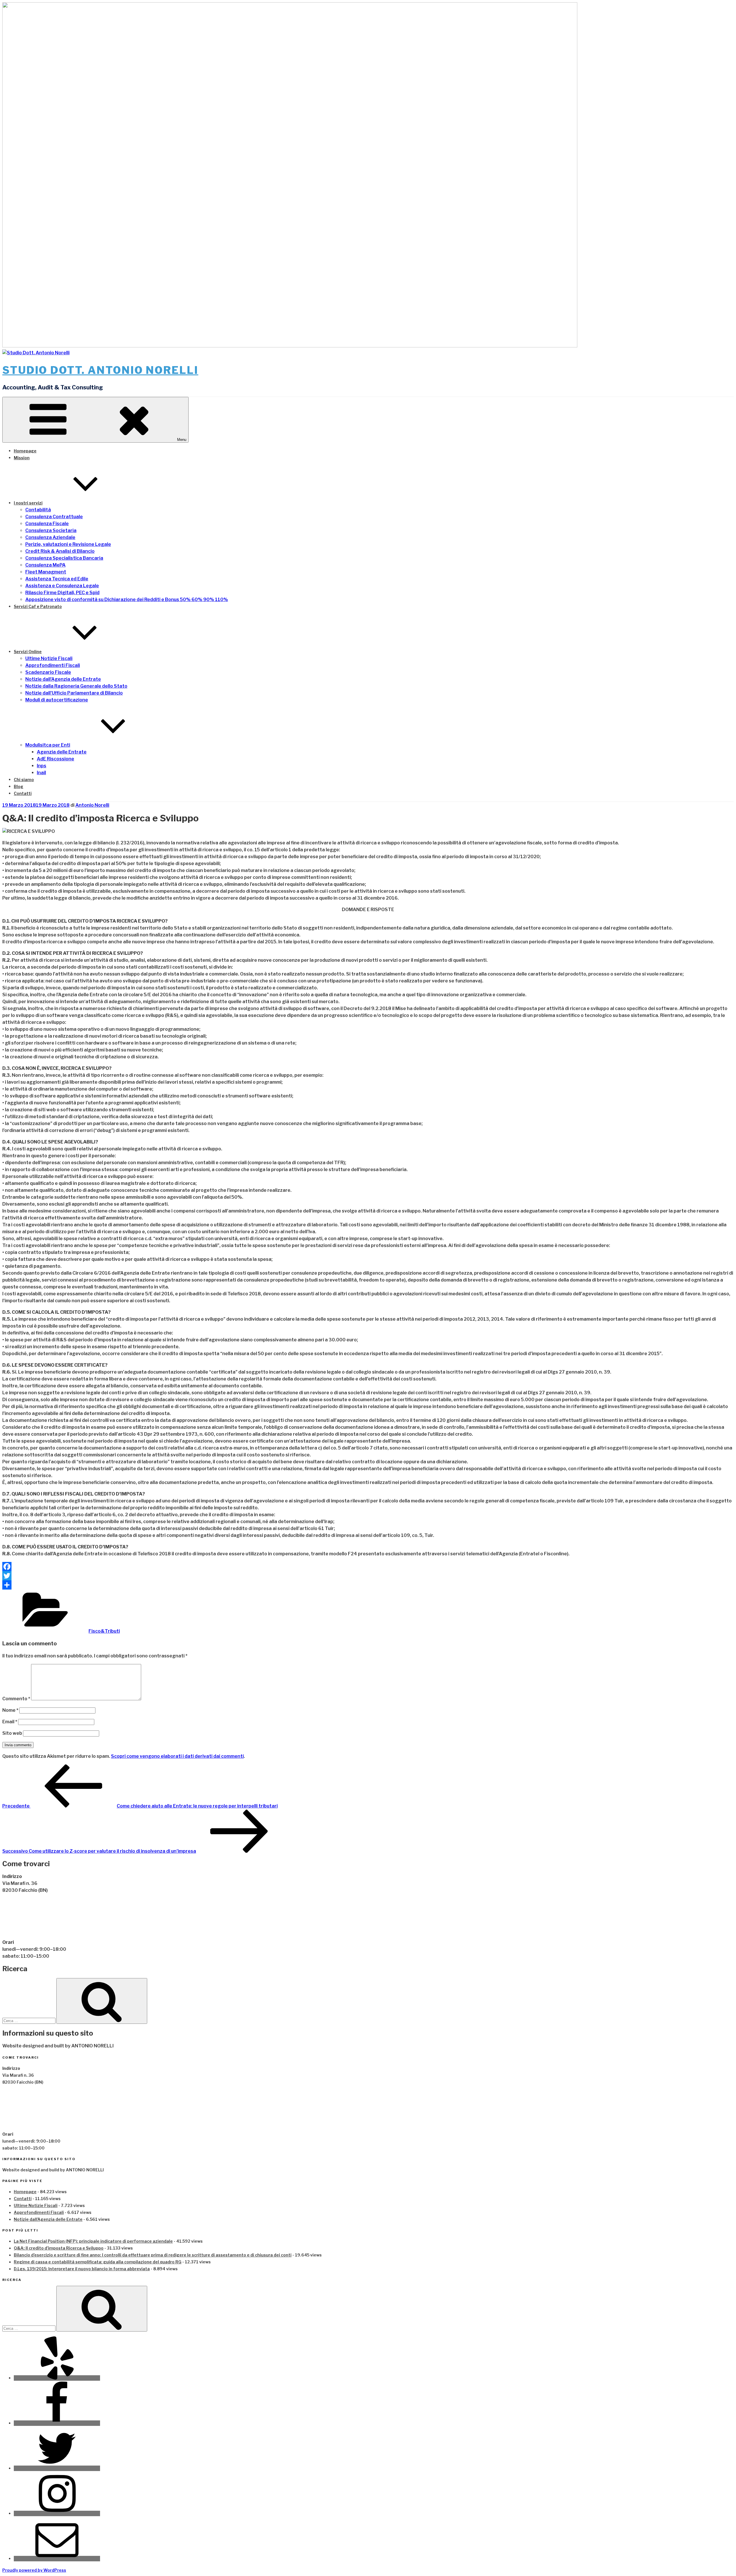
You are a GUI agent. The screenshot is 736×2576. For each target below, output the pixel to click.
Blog (19, 786)
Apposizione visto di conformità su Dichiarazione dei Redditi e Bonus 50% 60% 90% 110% (127, 599)
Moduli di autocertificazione (57, 700)
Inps (42, 766)
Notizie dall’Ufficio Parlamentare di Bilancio (74, 693)
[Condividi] (368, 1585)
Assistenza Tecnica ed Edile (57, 579)
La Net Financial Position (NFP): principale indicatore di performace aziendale (93, 2241)
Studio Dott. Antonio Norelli (100, 370)
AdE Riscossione (55, 759)
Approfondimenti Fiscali (53, 665)
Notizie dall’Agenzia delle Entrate (63, 679)
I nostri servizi (28, 503)
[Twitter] (368, 1576)
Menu (182, 440)
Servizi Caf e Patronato (38, 606)
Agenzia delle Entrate (62, 752)
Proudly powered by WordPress (34, 2570)
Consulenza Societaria (51, 530)
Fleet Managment (46, 572)
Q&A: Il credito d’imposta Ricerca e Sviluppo (59, 2248)
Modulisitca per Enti (48, 745)
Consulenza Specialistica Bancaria (64, 558)
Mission (22, 458)
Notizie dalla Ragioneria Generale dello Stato (76, 686)
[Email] (57, 2559)
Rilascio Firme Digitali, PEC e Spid (62, 593)
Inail (41, 773)
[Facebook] (368, 1567)
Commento (16, 1699)
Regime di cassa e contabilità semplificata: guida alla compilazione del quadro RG (98, 2262)
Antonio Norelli (92, 805)
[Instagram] (57, 2513)
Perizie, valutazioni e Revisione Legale (68, 544)
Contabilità (38, 510)
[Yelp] (57, 2378)
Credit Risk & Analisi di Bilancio (60, 551)
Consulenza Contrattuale (54, 517)
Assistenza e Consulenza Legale (62, 586)
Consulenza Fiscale (47, 524)
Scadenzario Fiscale (48, 672)
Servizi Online (28, 652)
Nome (10, 1710)
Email (10, 1722)
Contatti (23, 793)
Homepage (25, 451)
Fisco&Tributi (104, 1631)
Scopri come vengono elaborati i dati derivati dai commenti (177, 1756)
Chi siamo (24, 780)
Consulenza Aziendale (50, 537)
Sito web (12, 1733)
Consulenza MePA (45, 565)
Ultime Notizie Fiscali (49, 658)
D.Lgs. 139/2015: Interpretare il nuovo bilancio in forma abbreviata (82, 2269)
